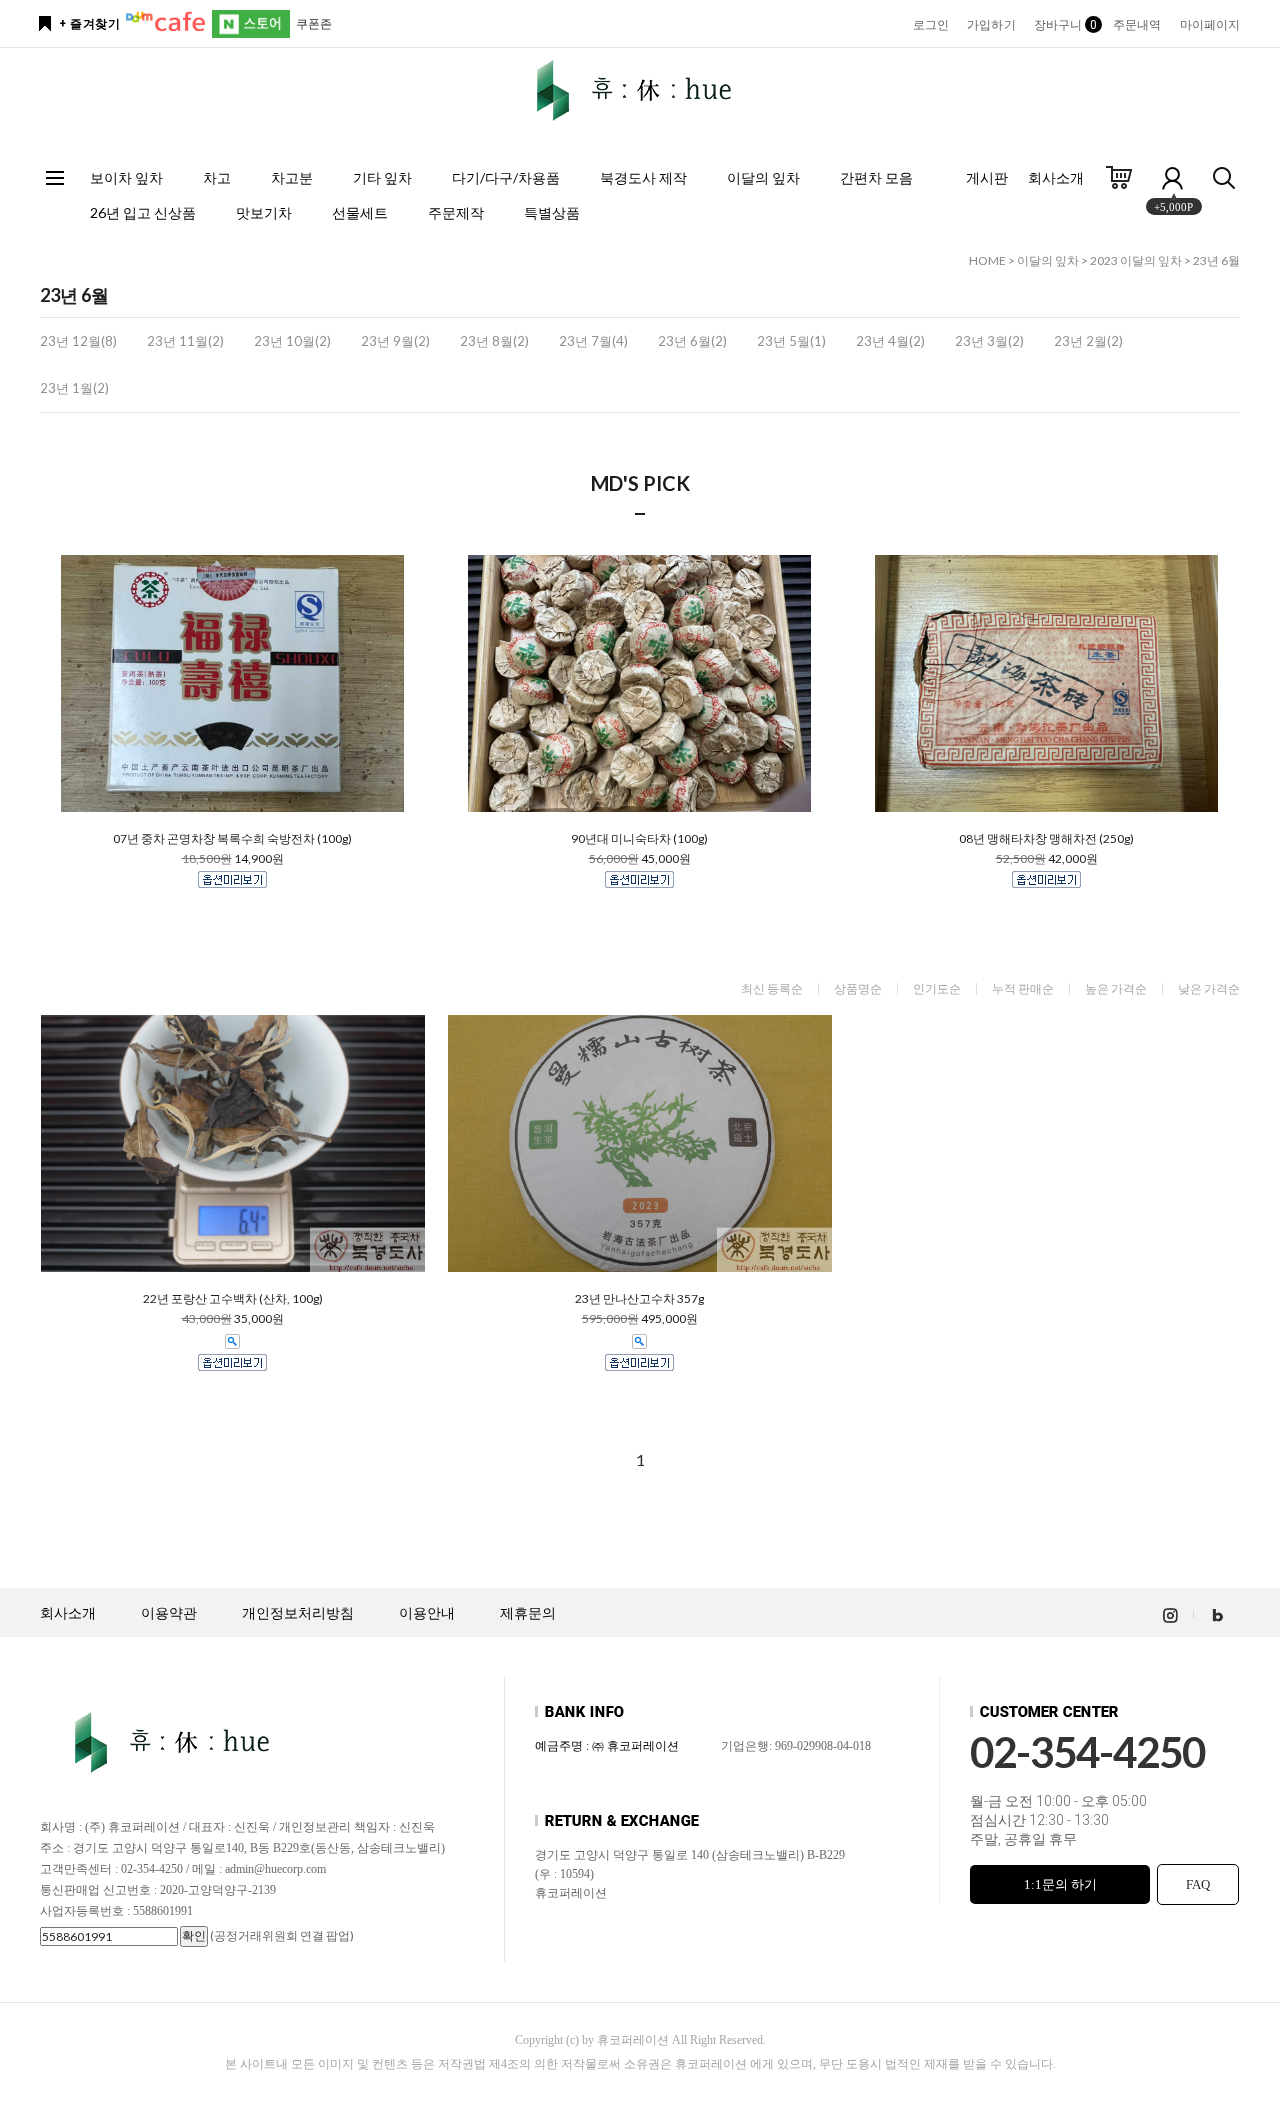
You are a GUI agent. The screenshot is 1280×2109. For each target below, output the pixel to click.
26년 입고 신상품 (143, 212)
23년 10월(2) (292, 341)
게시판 (987, 177)
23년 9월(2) (395, 341)
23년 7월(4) (593, 341)
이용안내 (427, 1613)
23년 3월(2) (989, 341)
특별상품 (552, 212)
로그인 (931, 25)
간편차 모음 (876, 177)
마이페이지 (1210, 25)
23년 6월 (1216, 260)
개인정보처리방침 (298, 1613)
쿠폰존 (314, 23)
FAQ (1198, 1884)
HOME (987, 260)
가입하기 (991, 25)
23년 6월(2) (692, 341)
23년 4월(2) (890, 341)
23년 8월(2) (494, 341)
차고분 (292, 177)
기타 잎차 (382, 177)
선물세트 (360, 212)
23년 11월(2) (185, 341)
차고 (217, 177)
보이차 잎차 (126, 177)
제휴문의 (528, 1613)
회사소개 (1056, 177)
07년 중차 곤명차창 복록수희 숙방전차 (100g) (232, 839)
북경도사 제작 (643, 177)
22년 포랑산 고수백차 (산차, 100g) (233, 1299)
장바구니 (1064, 25)
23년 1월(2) (74, 388)
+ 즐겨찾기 (89, 24)
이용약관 (169, 1613)
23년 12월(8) (78, 341)
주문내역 (1137, 25)
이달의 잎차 (763, 177)
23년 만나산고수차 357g (639, 1299)
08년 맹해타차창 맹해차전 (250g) (1046, 839)
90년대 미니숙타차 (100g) (639, 839)
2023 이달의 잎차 (1136, 260)
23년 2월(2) (1088, 341)
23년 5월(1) (791, 341)
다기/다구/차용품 (506, 177)
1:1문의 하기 (1060, 1884)
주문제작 (456, 212)
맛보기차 (264, 212)
